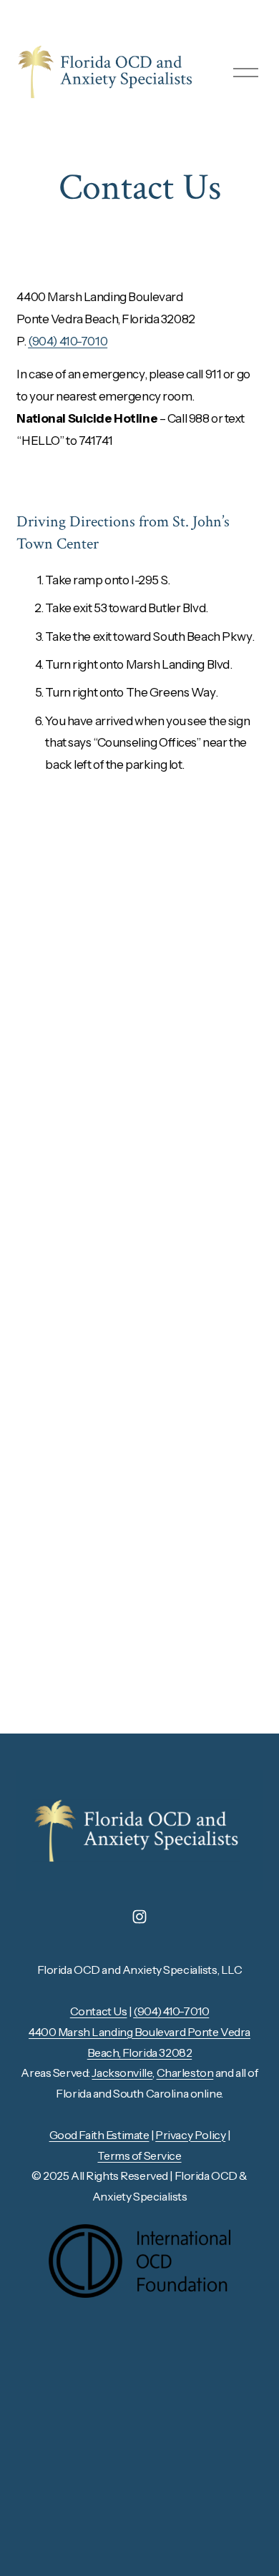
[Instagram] (139, 1917)
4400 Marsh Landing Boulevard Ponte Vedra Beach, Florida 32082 (139, 2042)
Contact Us (99, 2011)
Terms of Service (139, 2155)
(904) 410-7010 (68, 341)
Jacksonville (122, 2073)
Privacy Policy (190, 2135)
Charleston (185, 2073)
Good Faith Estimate (99, 2135)
